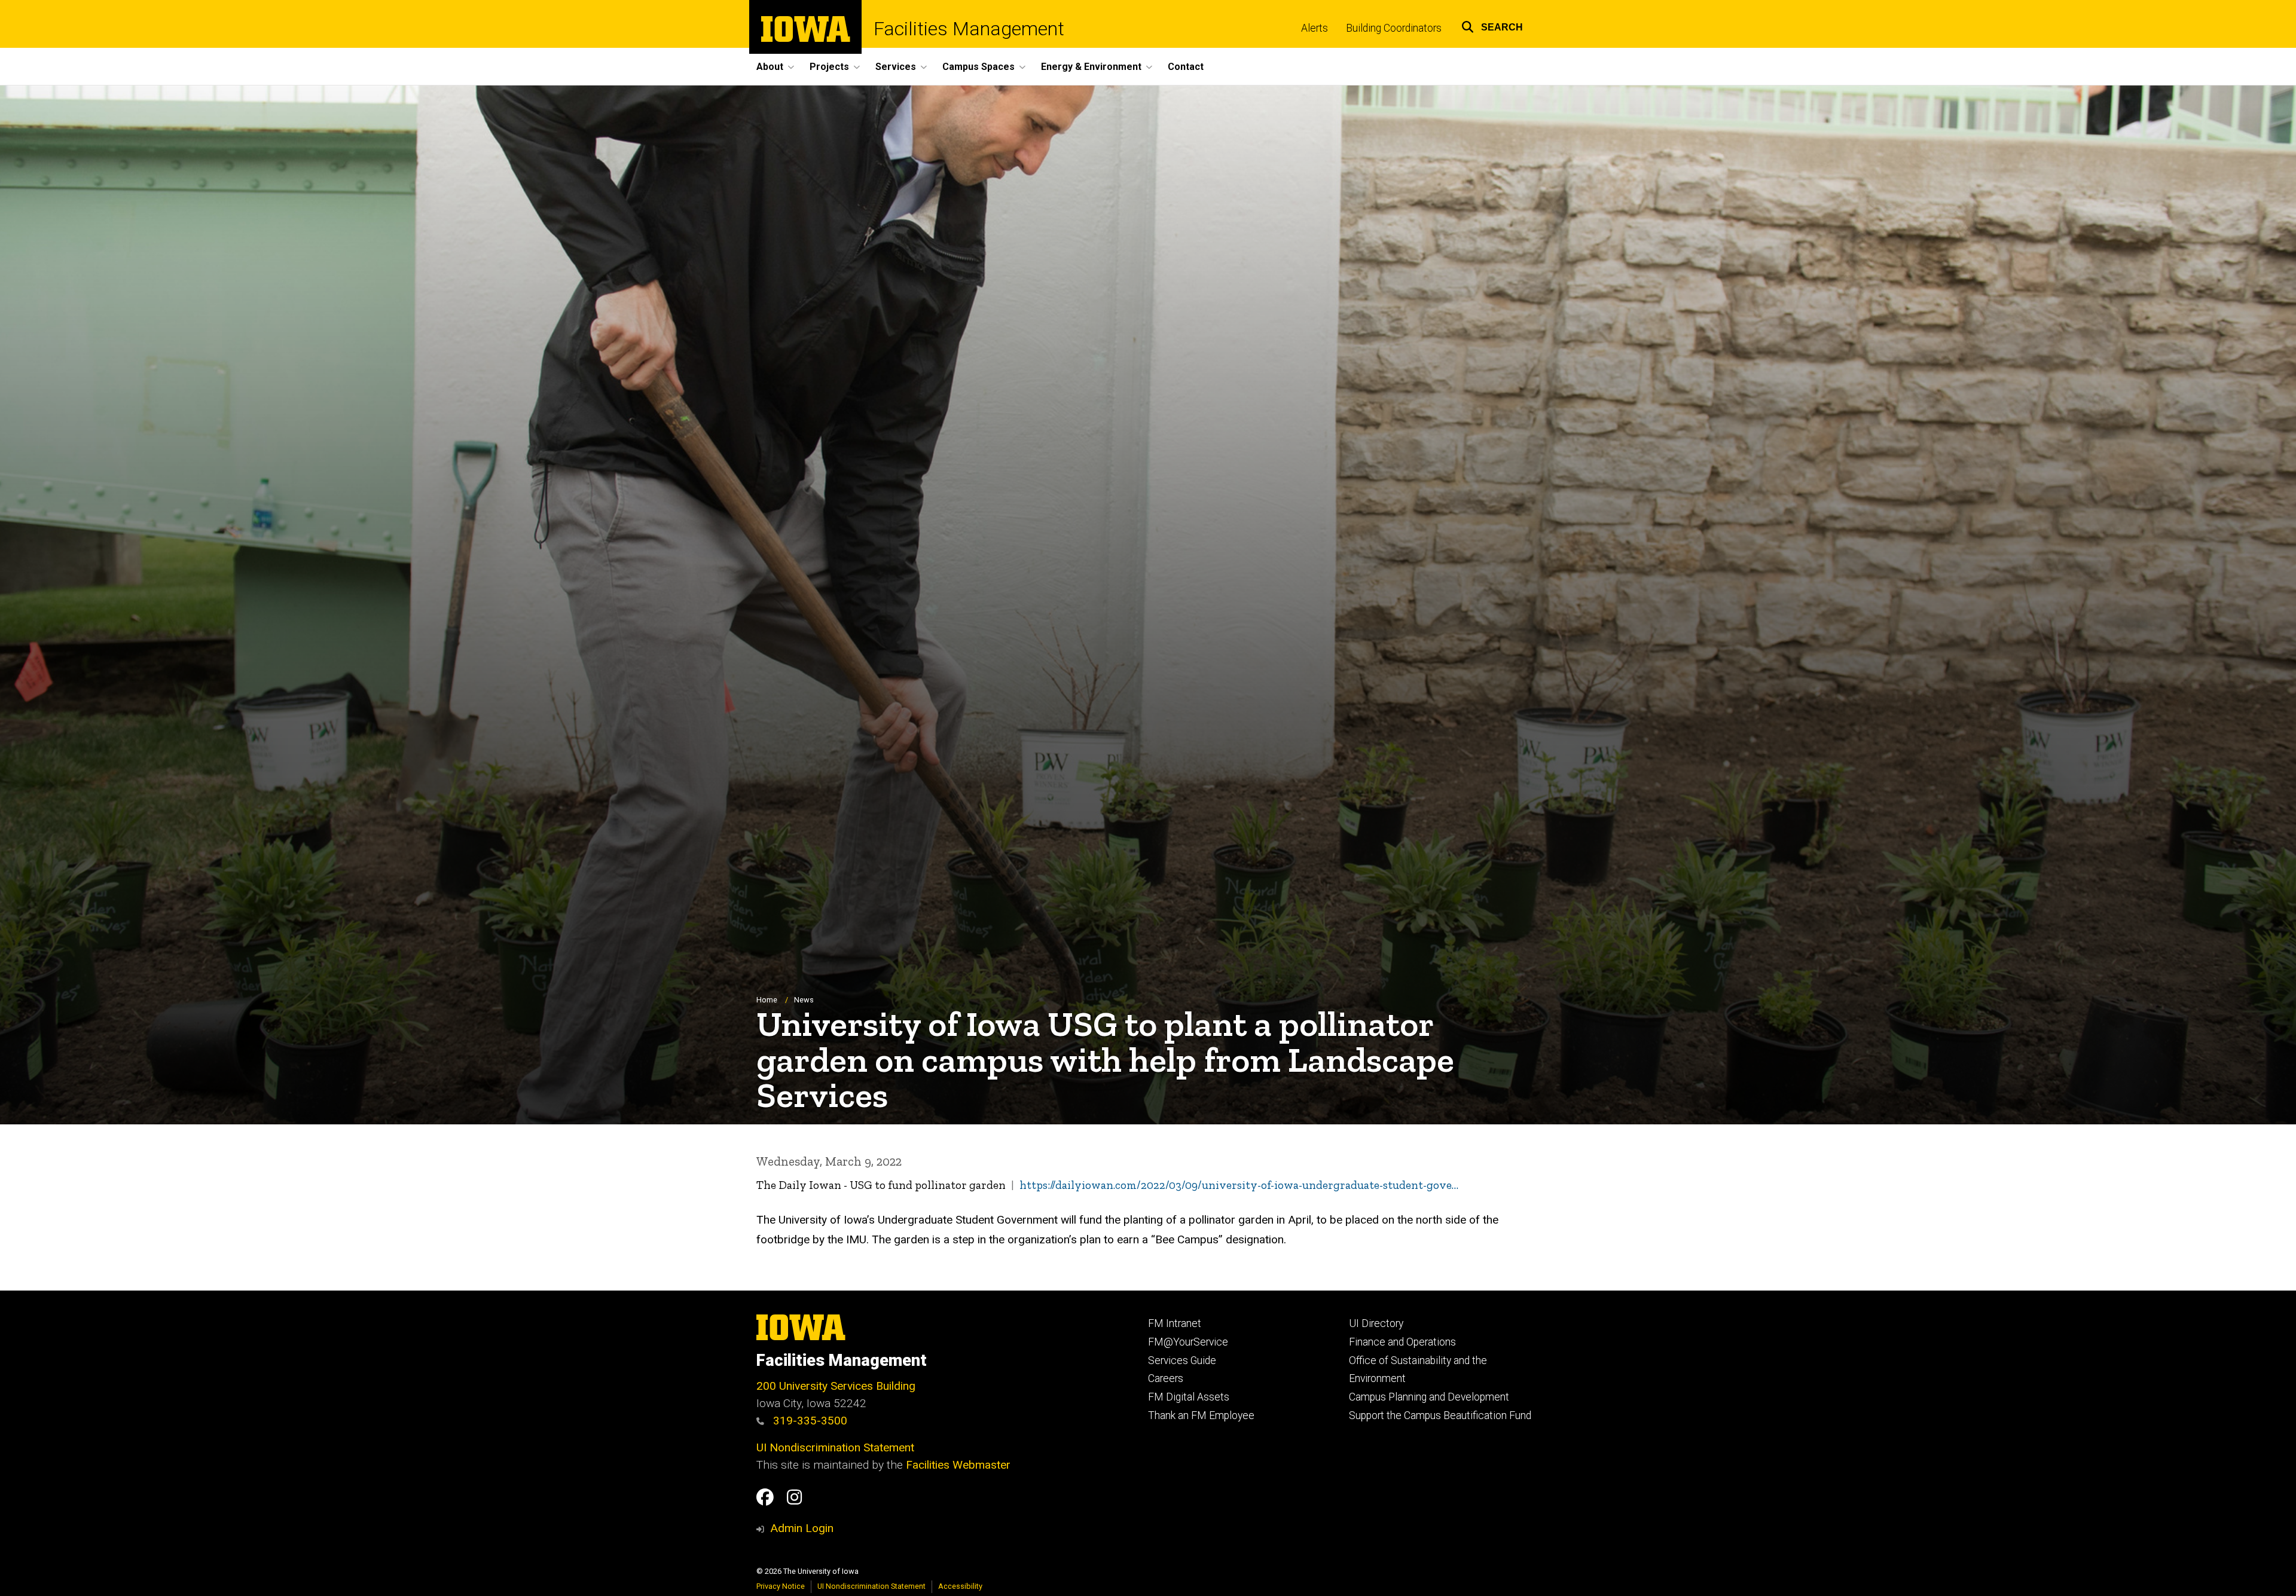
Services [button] (896, 67)
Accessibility (960, 1586)
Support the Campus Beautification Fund (1440, 1415)
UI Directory (1376, 1323)
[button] (1492, 25)
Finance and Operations (1402, 1342)
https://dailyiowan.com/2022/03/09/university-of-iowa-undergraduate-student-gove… (1239, 1185)
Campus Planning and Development (1429, 1397)
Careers (1166, 1378)
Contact (1186, 67)
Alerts (1315, 28)
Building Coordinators (1394, 28)
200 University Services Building (836, 1386)
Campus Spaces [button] (978, 67)
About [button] (770, 67)
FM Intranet (1175, 1323)
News (804, 1000)
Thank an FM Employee (1201, 1415)
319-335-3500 (809, 1421)
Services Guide (1182, 1360)
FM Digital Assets (1189, 1397)
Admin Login (802, 1528)
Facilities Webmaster (958, 1465)
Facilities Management (969, 29)
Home (767, 1000)
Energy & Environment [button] (1091, 67)
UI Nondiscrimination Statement (835, 1447)
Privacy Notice (781, 1586)
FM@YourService (1188, 1342)
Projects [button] (829, 67)
